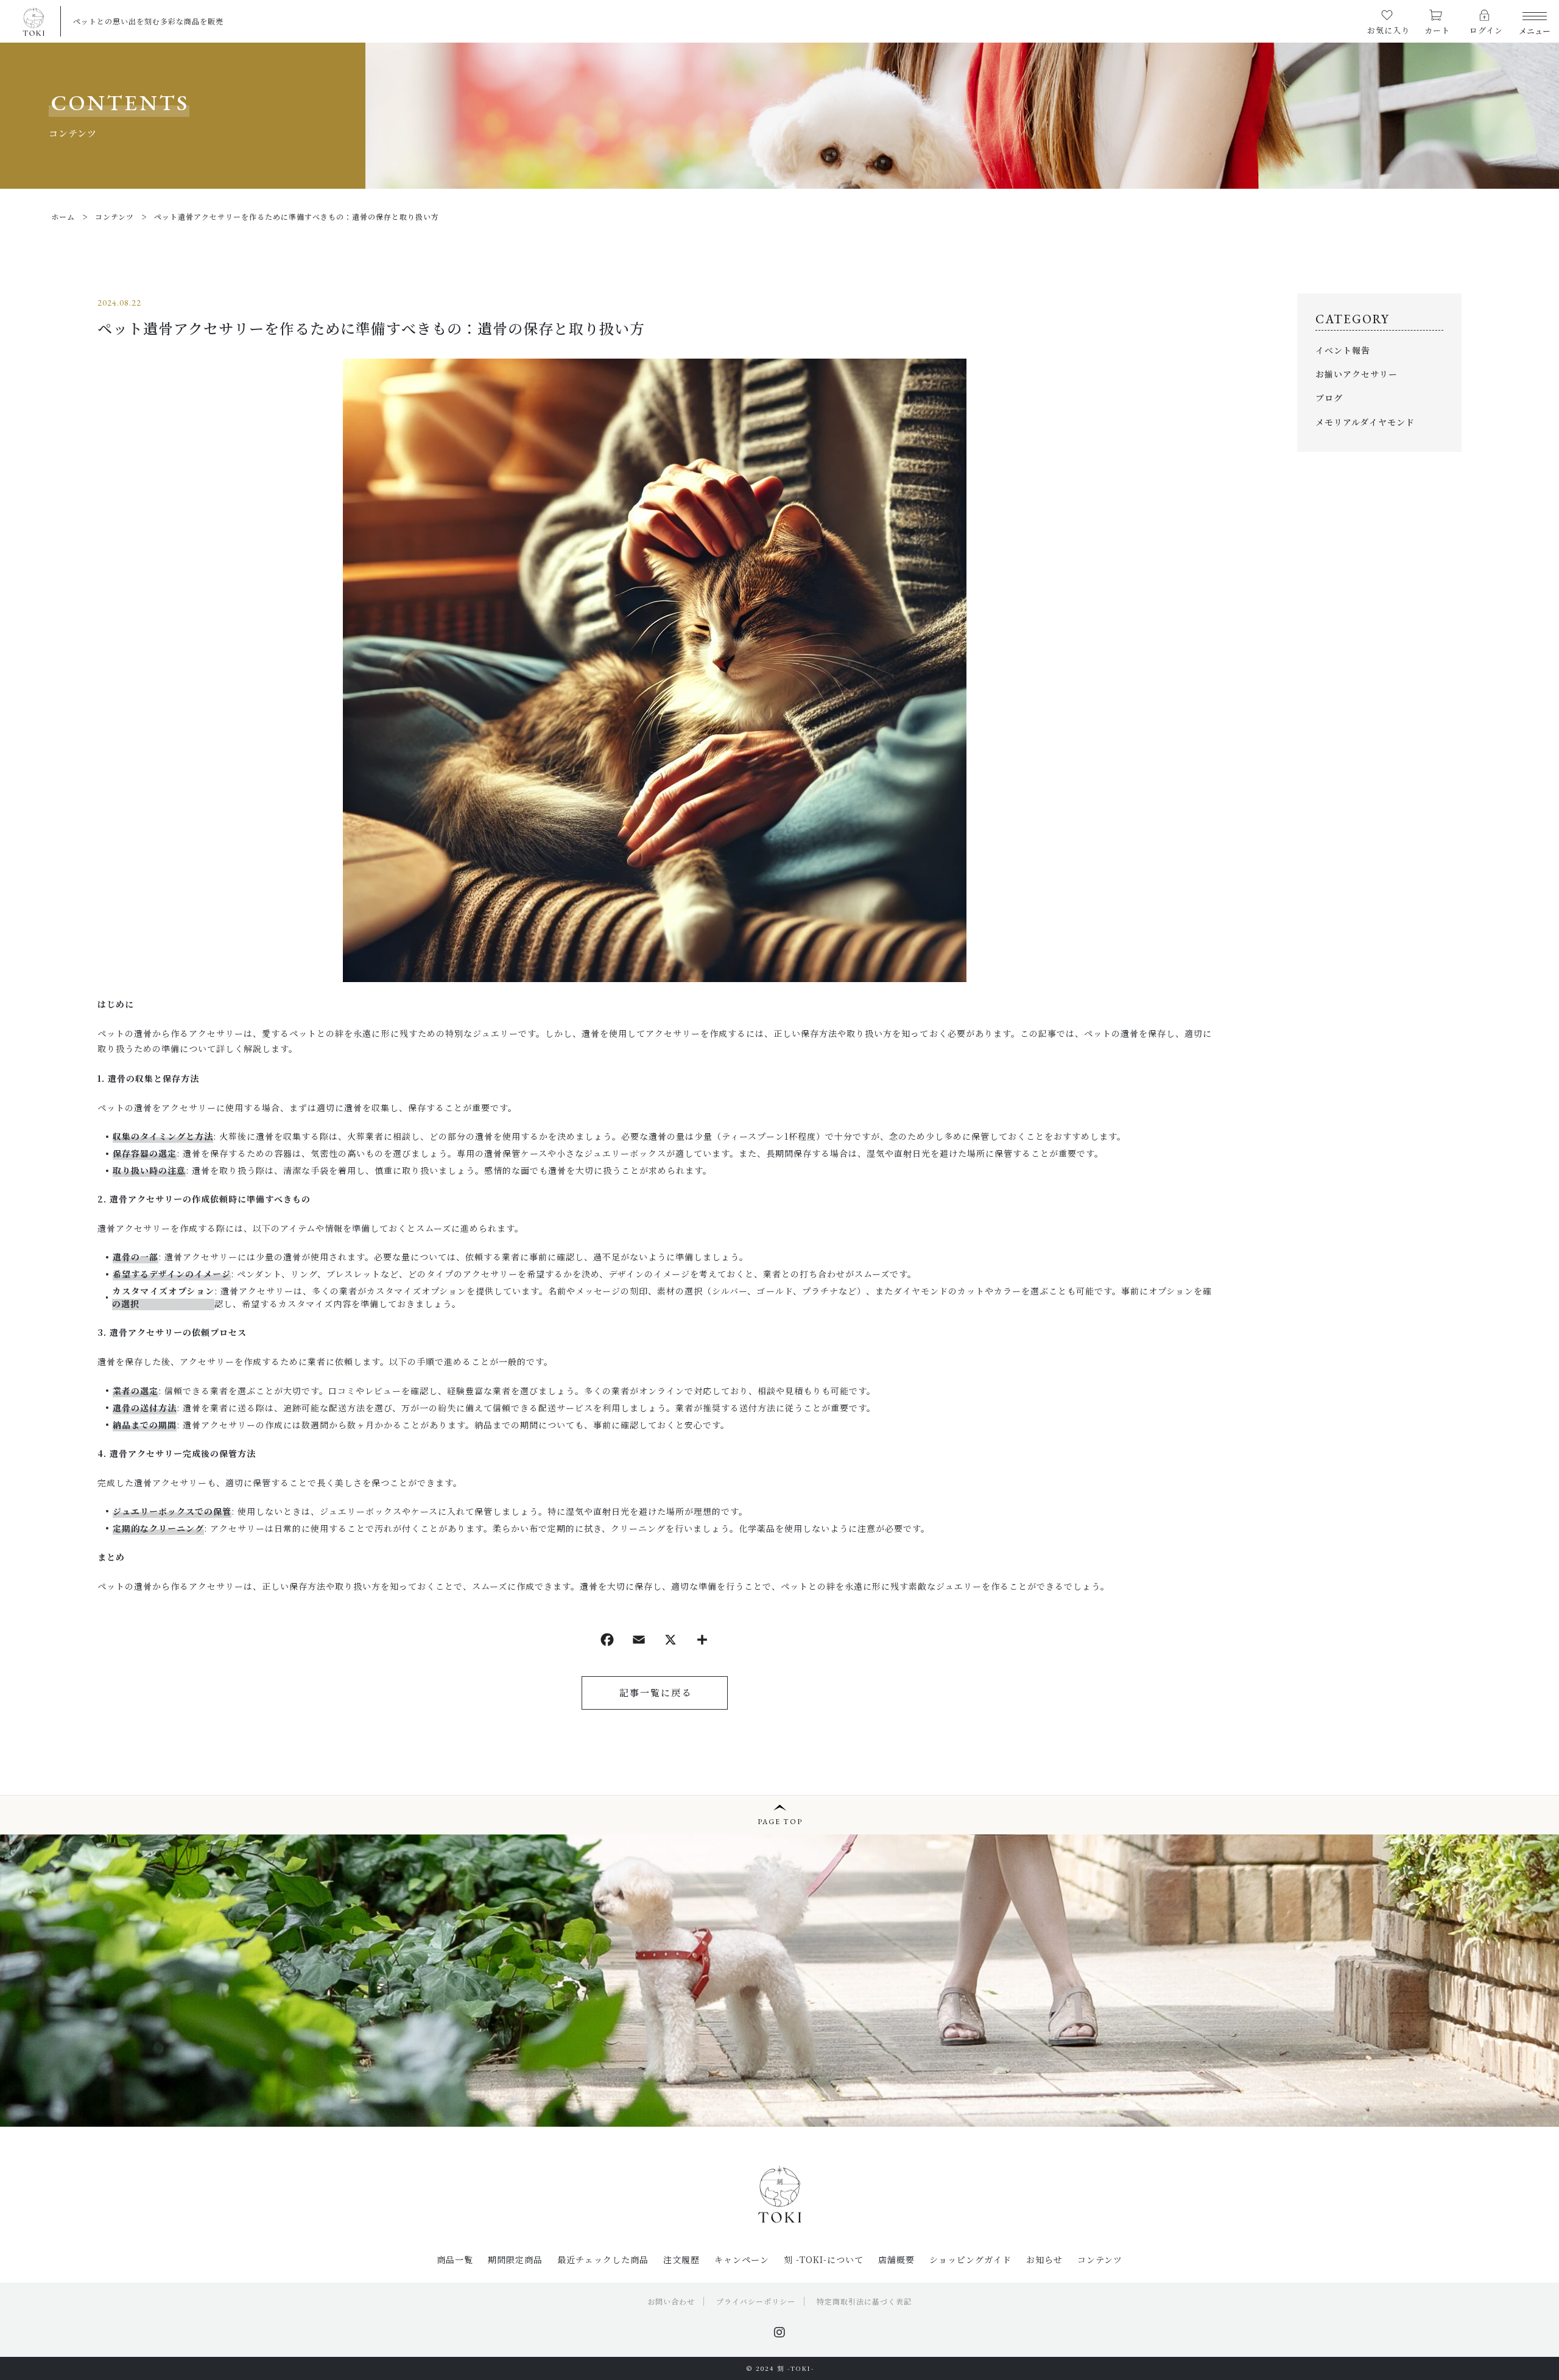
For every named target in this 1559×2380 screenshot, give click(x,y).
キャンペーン (742, 2259)
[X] (670, 1641)
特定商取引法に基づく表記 (864, 2301)
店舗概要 (896, 2259)
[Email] (639, 1641)
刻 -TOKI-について (824, 2259)
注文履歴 (681, 2259)
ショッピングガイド (970, 2259)
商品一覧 (455, 2259)
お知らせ (1044, 2259)
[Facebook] (607, 1641)
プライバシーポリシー (756, 2301)
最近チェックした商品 (603, 2259)
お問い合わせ (671, 2301)
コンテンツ (1100, 2259)
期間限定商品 (515, 2259)
